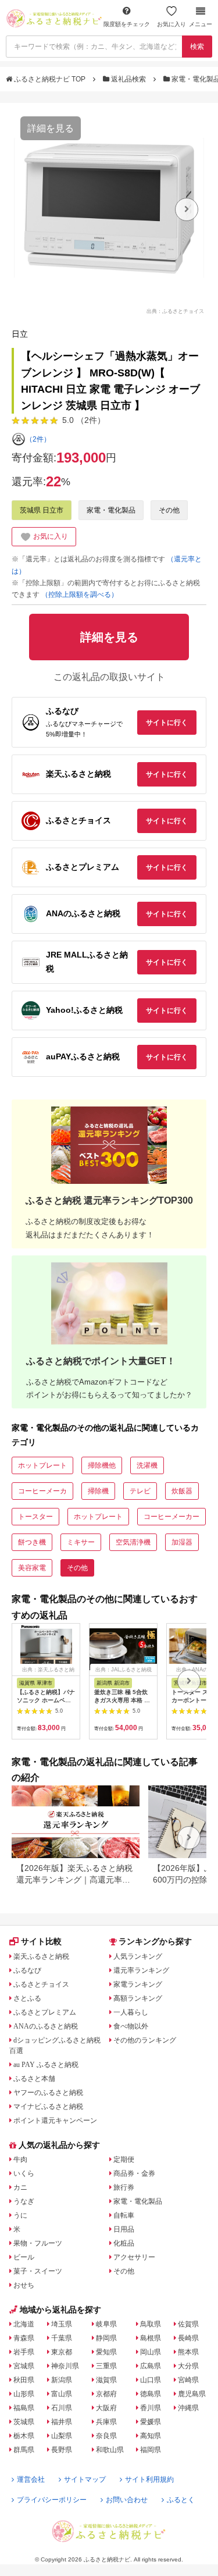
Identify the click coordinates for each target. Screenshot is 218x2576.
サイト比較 (41, 1941)
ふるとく (181, 2500)
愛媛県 (151, 2422)
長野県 (62, 2450)
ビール (24, 2257)
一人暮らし (131, 2012)
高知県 (151, 2436)
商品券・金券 (134, 2173)
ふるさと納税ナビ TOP (50, 79)
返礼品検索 (128, 79)
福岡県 (151, 2450)
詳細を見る (51, 128)
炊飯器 (182, 1491)
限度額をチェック (127, 24)
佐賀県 (188, 2324)
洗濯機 (147, 1465)
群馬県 (24, 2450)
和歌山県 (110, 2450)
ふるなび (27, 1970)
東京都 (62, 2352)
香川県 (151, 2408)
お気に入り (171, 24)
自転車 (124, 2215)
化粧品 (124, 2243)
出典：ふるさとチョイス (175, 311)
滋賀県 (106, 2380)
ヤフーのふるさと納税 (48, 2093)
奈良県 (106, 2436)
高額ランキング (138, 1998)
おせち (24, 2285)
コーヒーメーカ (42, 1491)
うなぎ (24, 2201)
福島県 (24, 2408)
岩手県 (24, 2352)
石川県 (62, 2408)
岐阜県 (106, 2324)
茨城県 (24, 2422)
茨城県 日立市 (42, 510)
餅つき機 (32, 1542)
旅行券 (124, 2187)
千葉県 (62, 2338)
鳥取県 (151, 2324)
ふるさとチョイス (41, 1984)
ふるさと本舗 (34, 2079)
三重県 (106, 2366)
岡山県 (151, 2352)
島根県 (151, 2338)
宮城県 (24, 2366)
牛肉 (20, 2159)
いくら (24, 2173)
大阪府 (106, 2408)
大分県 (188, 2366)
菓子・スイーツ (38, 2271)
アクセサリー (134, 2257)
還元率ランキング (141, 1970)
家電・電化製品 (111, 510)
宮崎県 (188, 2380)
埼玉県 (62, 2324)
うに (20, 2215)
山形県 (24, 2394)
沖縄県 (188, 2408)
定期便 (124, 2159)
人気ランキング (138, 1956)
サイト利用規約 (149, 2479)
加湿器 (182, 1542)
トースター (35, 1517)
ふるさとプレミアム (45, 2012)
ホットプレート (42, 1465)
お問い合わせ (127, 2500)
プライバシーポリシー (52, 2500)
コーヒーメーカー (171, 1517)
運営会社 (31, 2479)
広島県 (151, 2366)
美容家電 (32, 1568)
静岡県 (106, 2338)
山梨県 (62, 2436)
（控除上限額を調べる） (80, 595)
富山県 (62, 2394)
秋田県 (24, 2380)
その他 (169, 510)
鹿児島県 (192, 2394)
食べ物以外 (131, 2026)
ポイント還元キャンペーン (55, 2120)
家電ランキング (138, 1984)
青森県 (24, 2338)
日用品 (124, 2229)
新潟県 (62, 2380)
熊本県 (188, 2352)
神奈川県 (65, 2366)
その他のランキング (145, 2040)
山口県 (151, 2380)
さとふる (27, 1998)
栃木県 (24, 2436)
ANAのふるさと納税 (46, 2026)
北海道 (24, 2324)
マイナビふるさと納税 (48, 2107)
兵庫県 (106, 2422)
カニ (20, 2187)
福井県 (62, 2422)
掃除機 (98, 1491)
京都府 (106, 2394)
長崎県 (188, 2338)
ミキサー (81, 1542)
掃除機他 (102, 1465)
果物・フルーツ (38, 2243)
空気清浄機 (133, 1542)
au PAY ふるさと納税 (46, 2065)
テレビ (140, 1491)
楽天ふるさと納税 (41, 1956)
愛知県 (106, 2352)
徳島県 (151, 2394)
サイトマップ (85, 2479)
